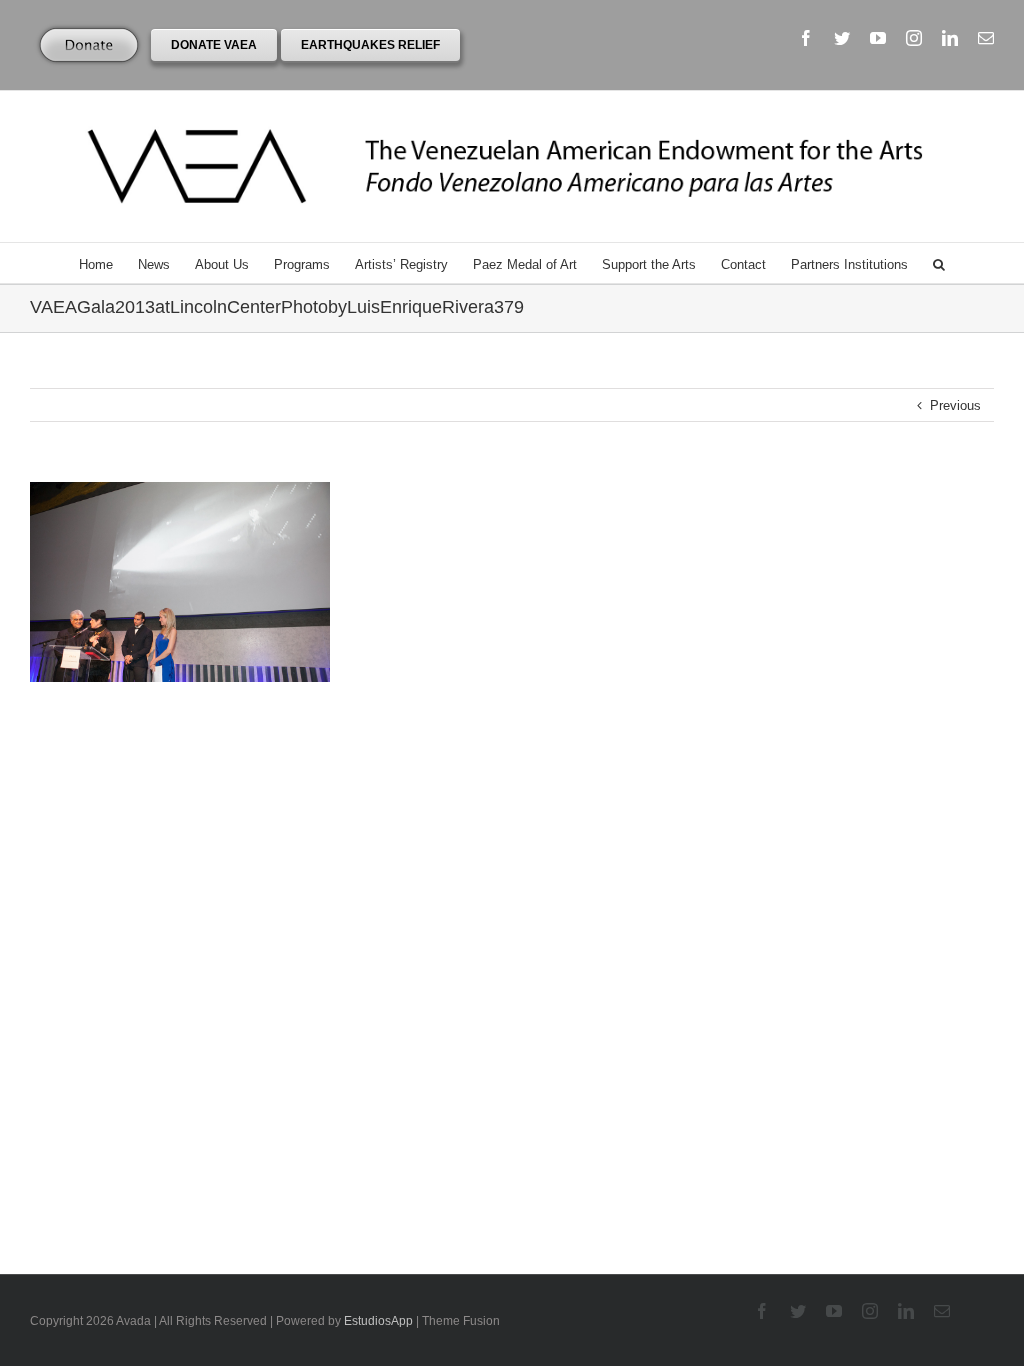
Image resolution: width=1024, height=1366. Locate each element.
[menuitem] (108, 263)
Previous (955, 405)
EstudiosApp (378, 1321)
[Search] (939, 263)
